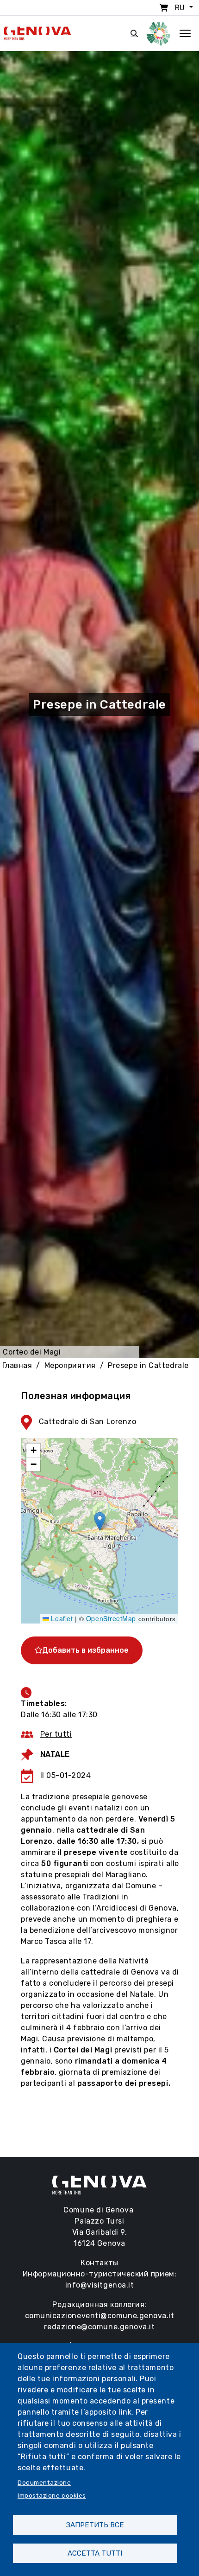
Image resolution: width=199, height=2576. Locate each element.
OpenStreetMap (111, 1618)
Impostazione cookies (52, 2495)
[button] (100, 1521)
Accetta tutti (95, 2553)
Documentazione (44, 2482)
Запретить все (95, 2525)
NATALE (55, 1754)
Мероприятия (70, 1365)
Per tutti (56, 1734)
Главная (17, 1365)
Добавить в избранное (85, 1650)
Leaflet (61, 1618)
